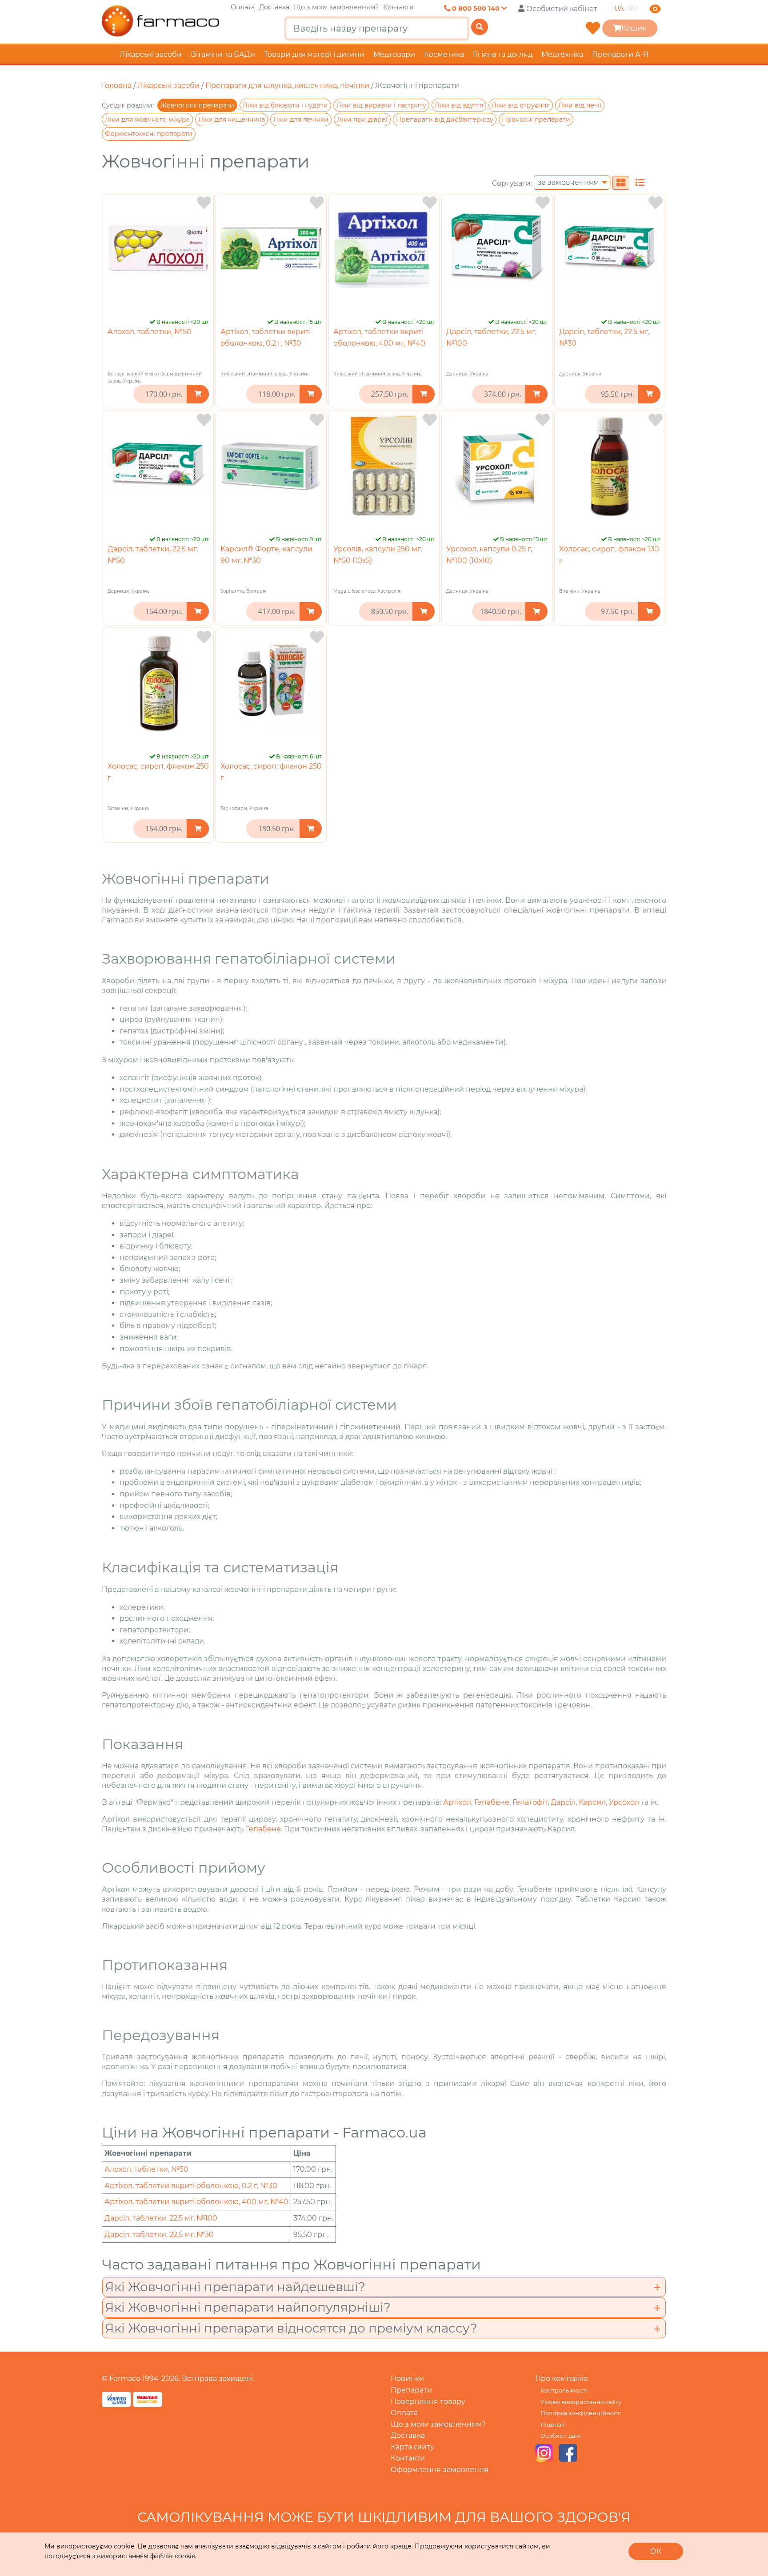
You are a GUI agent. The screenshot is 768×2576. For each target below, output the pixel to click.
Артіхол (457, 1802)
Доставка (274, 7)
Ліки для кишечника (232, 120)
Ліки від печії (580, 105)
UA (619, 8)
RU (633, 8)
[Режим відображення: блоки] (621, 183)
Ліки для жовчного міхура (147, 120)
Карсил (592, 1802)
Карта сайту (412, 2447)
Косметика (444, 54)
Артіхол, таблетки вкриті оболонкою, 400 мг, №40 (196, 2202)
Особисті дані (561, 2436)
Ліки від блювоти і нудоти (285, 105)
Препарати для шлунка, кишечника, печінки (287, 86)
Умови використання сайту (581, 2402)
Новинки (407, 2379)
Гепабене (492, 1802)
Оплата (243, 7)
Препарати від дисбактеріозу (445, 120)
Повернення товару (428, 2402)
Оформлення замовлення (440, 2470)
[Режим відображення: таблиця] (640, 183)
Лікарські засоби (151, 54)
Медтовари (394, 54)
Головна (117, 86)
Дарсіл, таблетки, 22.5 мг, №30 (159, 2235)
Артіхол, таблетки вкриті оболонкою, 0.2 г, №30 (191, 2186)
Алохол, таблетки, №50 (150, 332)
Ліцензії (552, 2425)
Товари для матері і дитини (314, 54)
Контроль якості (564, 2391)
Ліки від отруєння (521, 105)
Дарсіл (563, 1802)
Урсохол (625, 1802)
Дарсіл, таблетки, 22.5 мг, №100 (161, 2218)
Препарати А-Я (620, 54)
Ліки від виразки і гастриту (381, 105)
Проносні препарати (536, 120)
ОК (656, 2551)
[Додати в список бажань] (204, 203)
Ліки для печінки (301, 120)
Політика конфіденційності (581, 2413)
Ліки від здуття (459, 105)
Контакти (398, 7)
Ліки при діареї (362, 120)
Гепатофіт (530, 1802)
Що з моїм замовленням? (336, 7)
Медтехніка (562, 54)
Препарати (411, 2390)
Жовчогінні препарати (197, 105)
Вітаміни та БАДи (223, 54)
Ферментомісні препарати (149, 134)
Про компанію (562, 2379)
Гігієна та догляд (503, 54)
